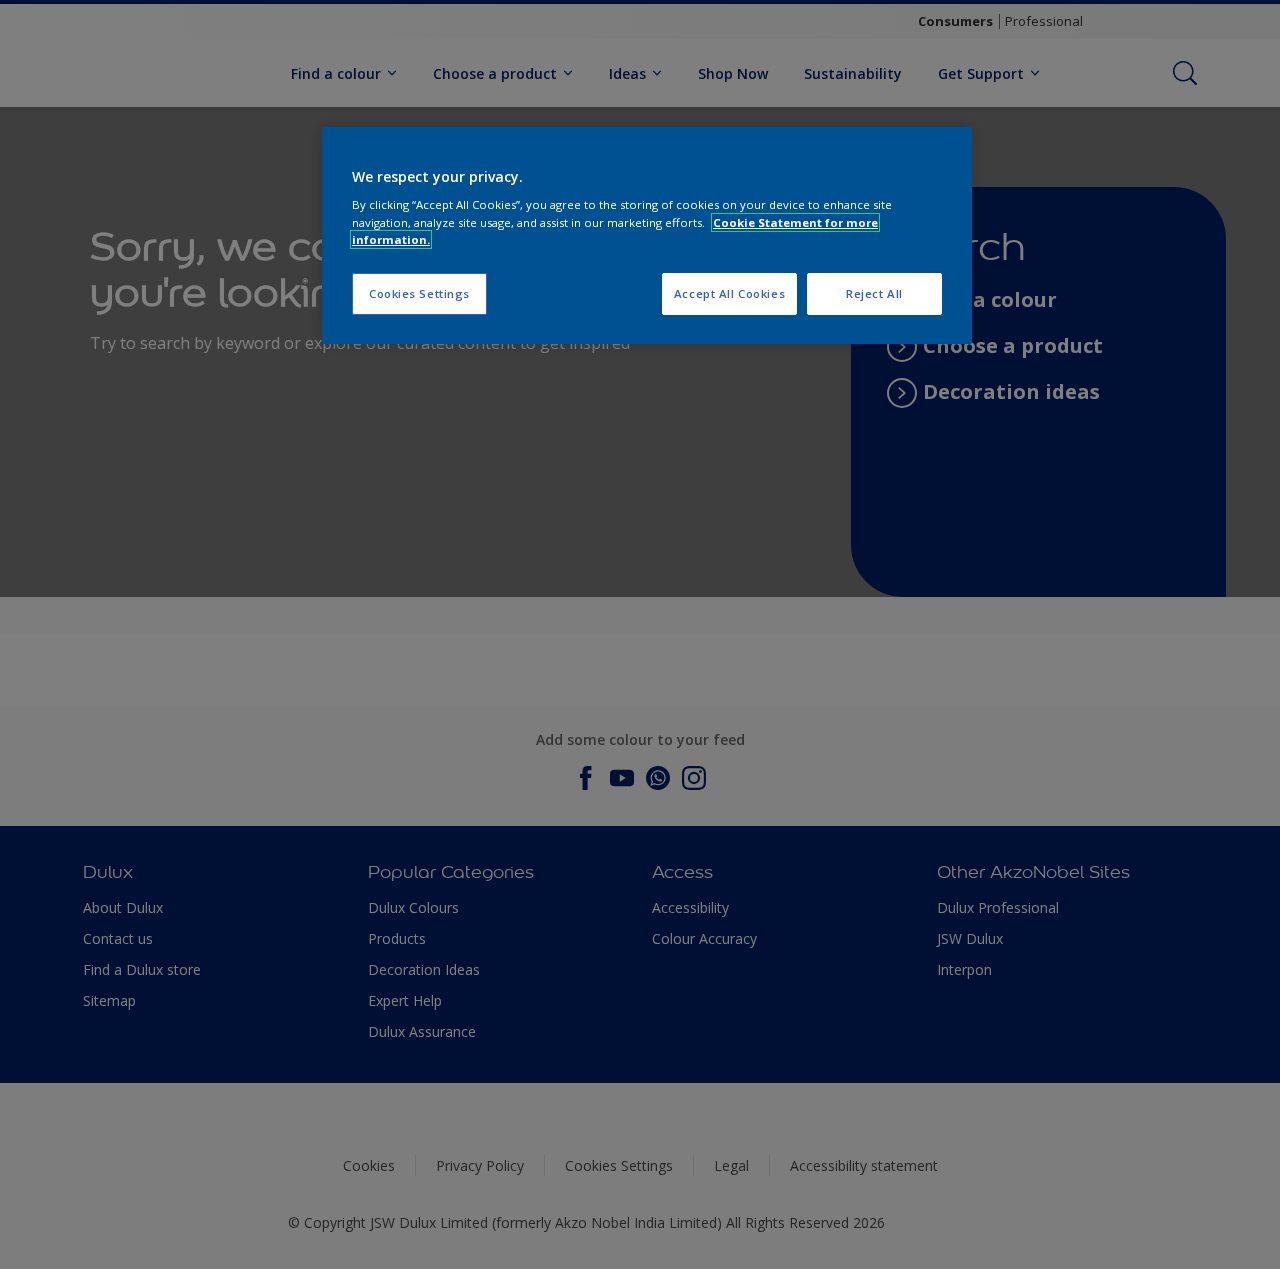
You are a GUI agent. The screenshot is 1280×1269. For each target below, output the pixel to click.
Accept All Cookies (729, 293)
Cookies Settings (419, 293)
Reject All (874, 293)
